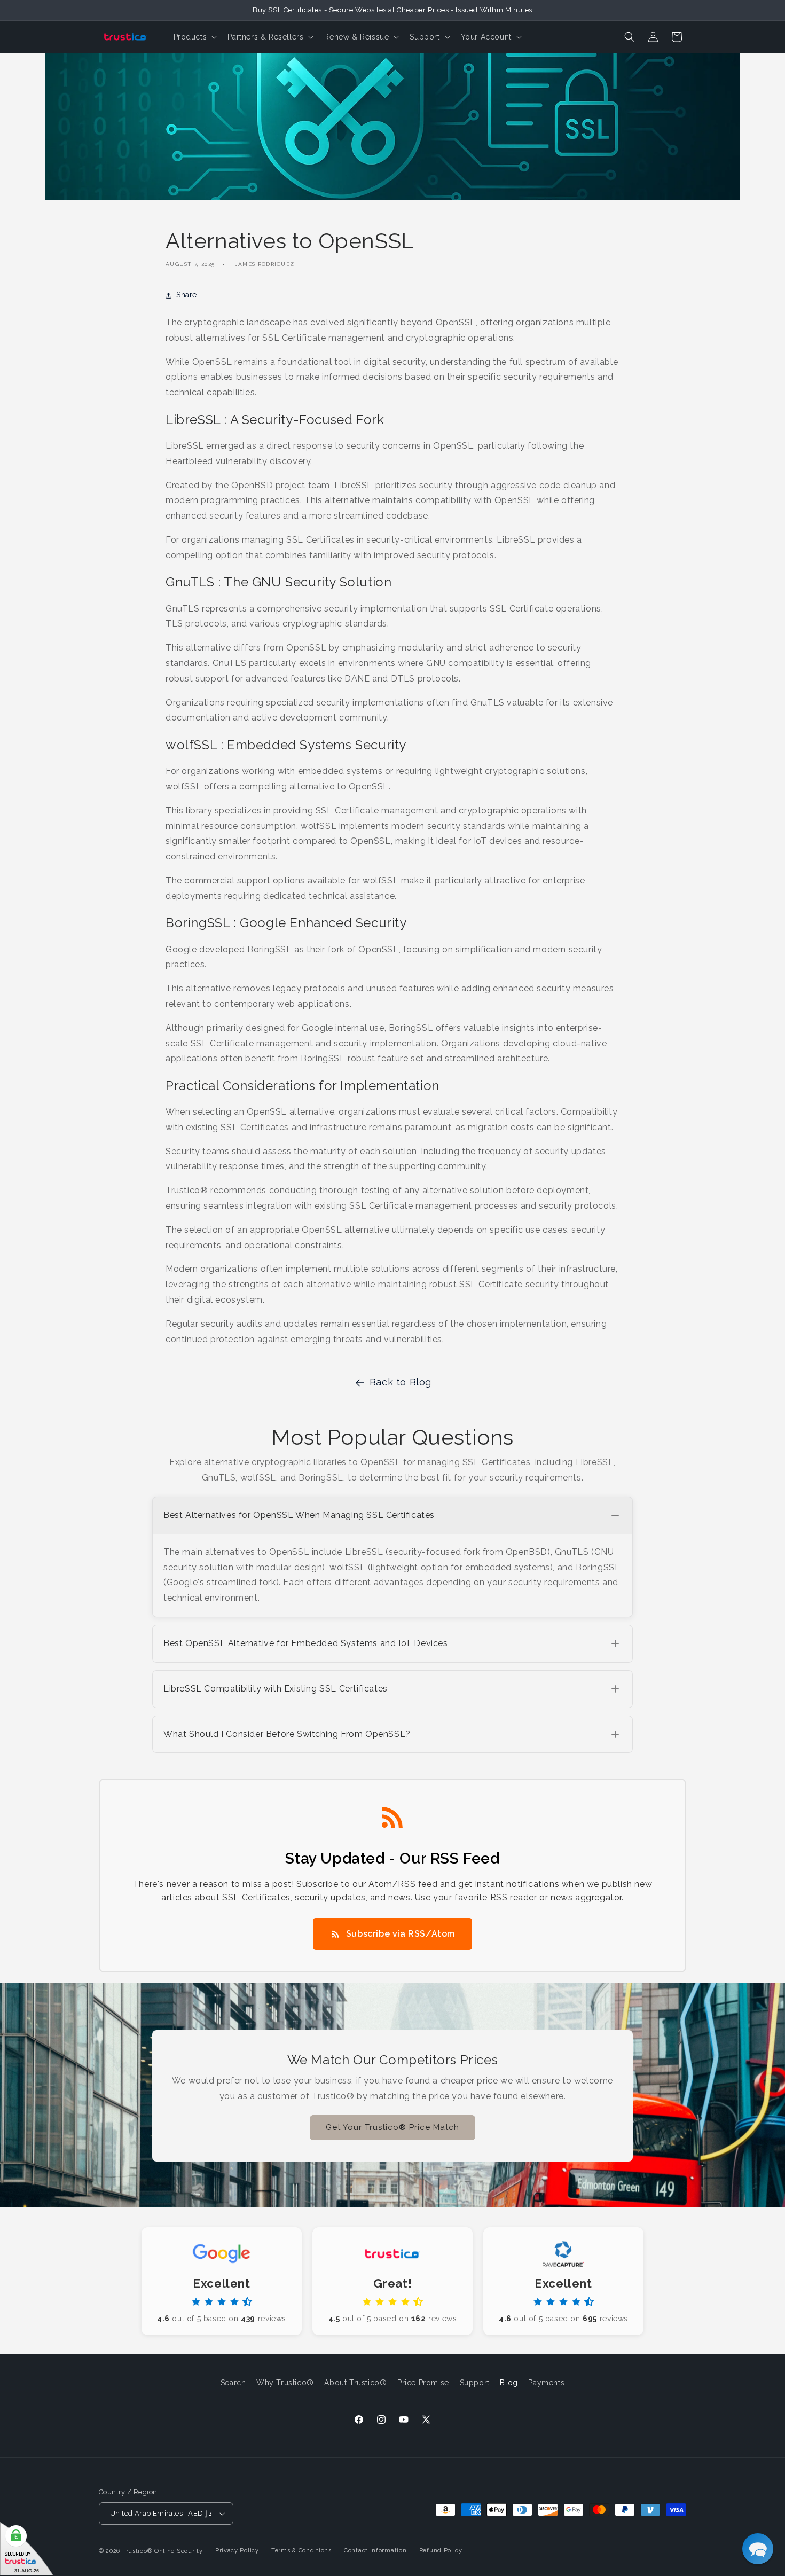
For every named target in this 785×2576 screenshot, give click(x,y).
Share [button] (187, 295)
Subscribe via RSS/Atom (401, 1934)
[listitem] (392, 1557)
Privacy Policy (237, 2551)
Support (475, 2383)
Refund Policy (441, 2551)
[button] (194, 37)
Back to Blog (401, 1382)
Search (233, 2383)
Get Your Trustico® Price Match (392, 2127)
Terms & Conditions (301, 2551)
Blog (509, 2383)
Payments (546, 2383)
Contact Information (375, 2551)
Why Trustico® (285, 2383)
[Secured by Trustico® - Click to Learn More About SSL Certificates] (27, 2549)
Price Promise (423, 2383)
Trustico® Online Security (163, 2551)
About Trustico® (355, 2383)
